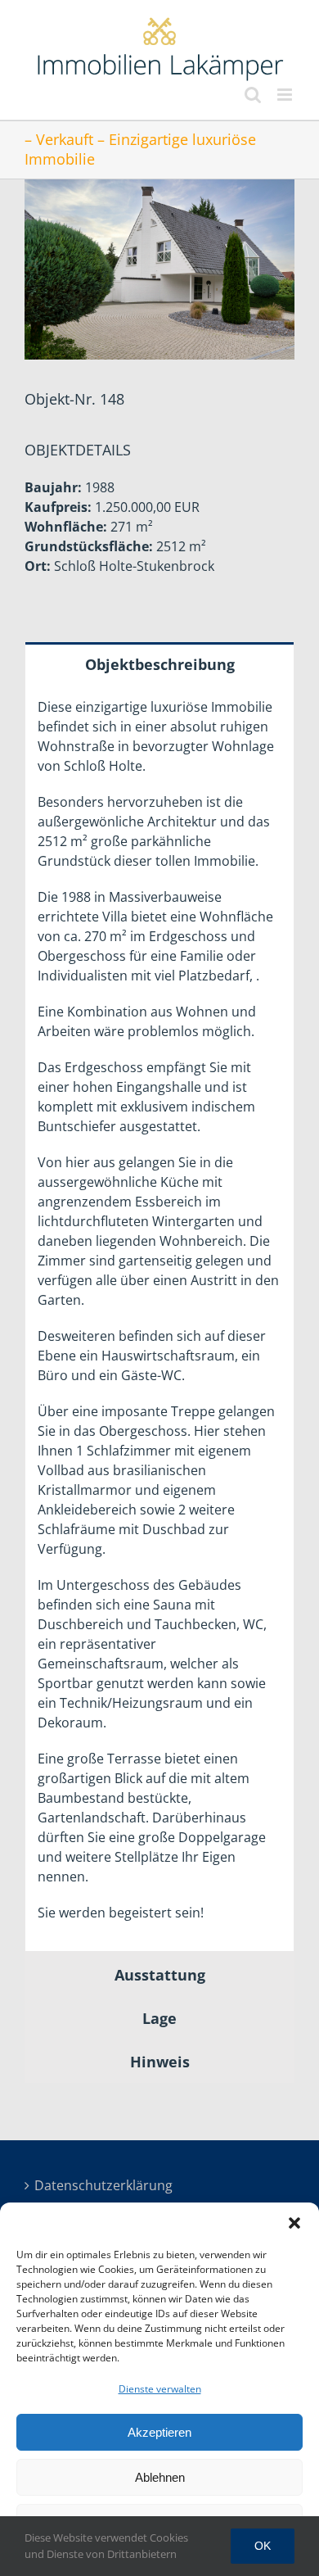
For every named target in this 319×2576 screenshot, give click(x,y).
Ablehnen (160, 2477)
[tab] (159, 663)
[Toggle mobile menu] (286, 95)
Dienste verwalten (160, 2389)
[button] (294, 2223)
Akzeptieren (159, 2432)
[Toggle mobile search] (253, 95)
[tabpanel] (159, 1318)
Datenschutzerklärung (87, 2185)
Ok (263, 2546)
